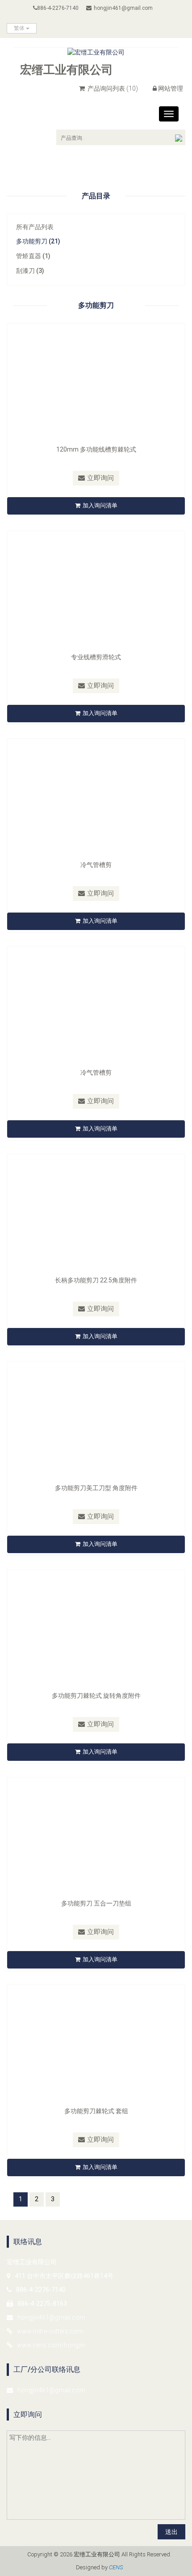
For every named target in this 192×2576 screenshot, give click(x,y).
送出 (171, 2532)
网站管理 (171, 88)
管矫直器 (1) (33, 256)
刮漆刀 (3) (30, 271)
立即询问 (100, 478)
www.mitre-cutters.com (50, 2331)
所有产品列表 (35, 227)
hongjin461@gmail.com (123, 8)
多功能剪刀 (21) (38, 241)
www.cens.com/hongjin (51, 2345)
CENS (116, 2567)
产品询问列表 (112, 88)
